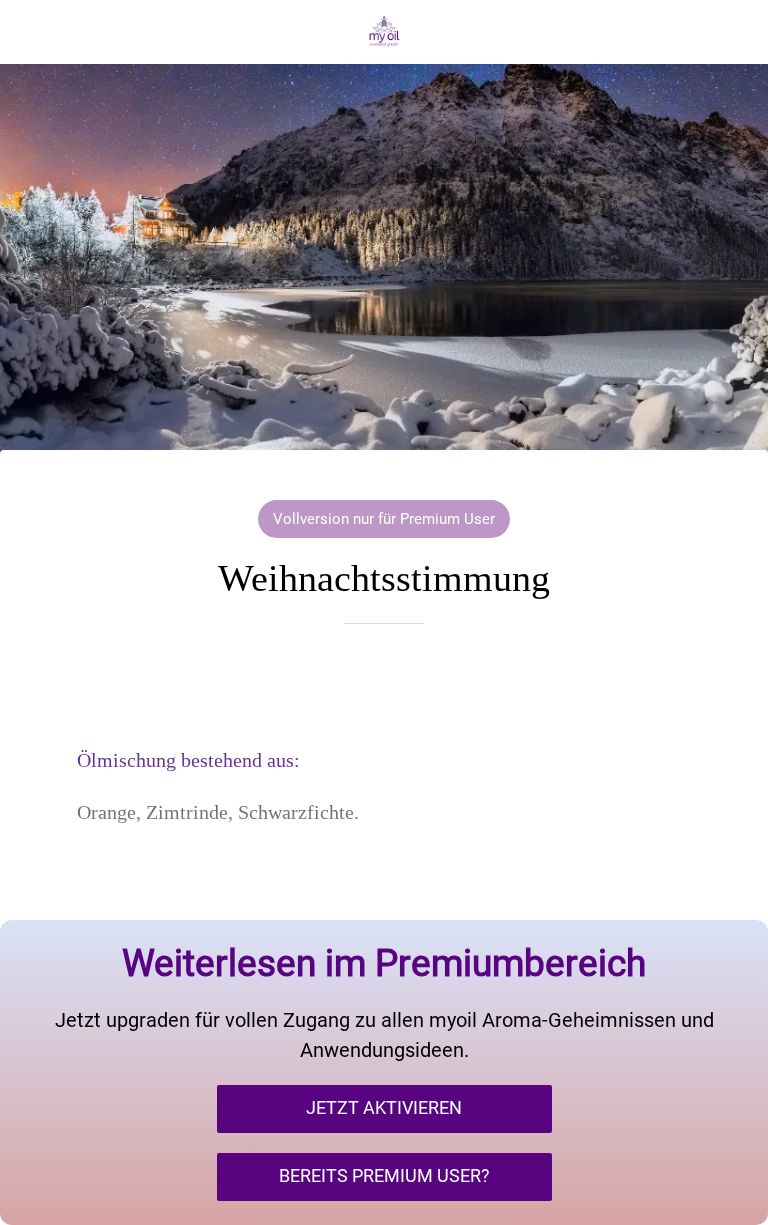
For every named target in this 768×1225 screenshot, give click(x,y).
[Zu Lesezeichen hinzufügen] (384, 684)
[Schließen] (32, 32)
